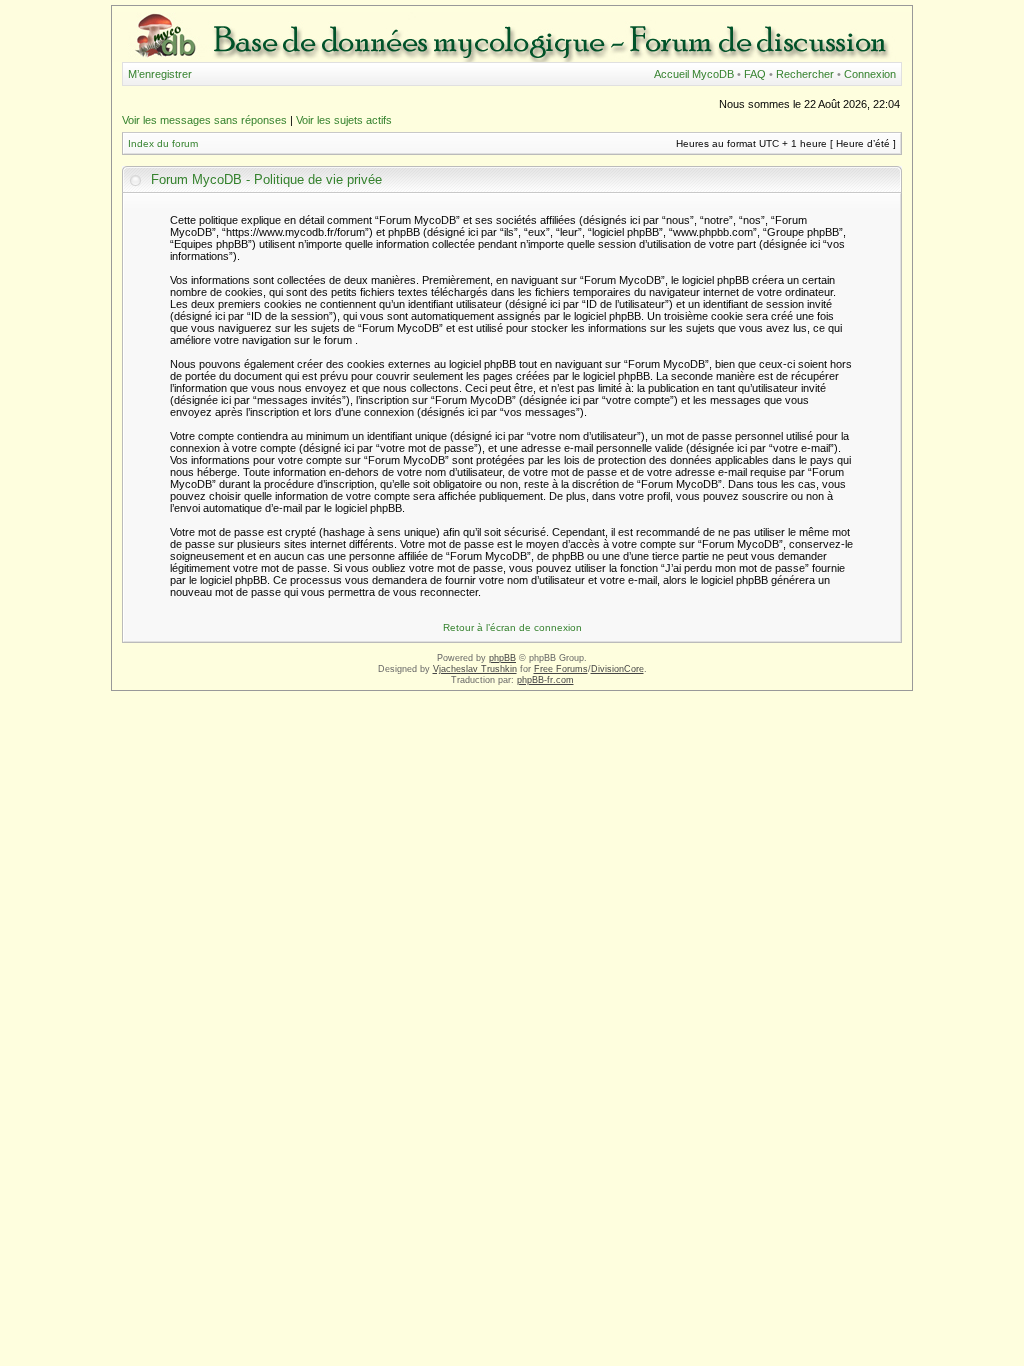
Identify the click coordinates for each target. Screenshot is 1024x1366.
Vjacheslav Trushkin (475, 669)
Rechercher (805, 74)
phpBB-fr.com (545, 680)
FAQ (755, 74)
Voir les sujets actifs (344, 120)
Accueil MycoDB (694, 74)
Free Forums (561, 669)
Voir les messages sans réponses (204, 120)
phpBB (502, 658)
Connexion (870, 74)
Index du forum (163, 143)
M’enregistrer (160, 74)
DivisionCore (617, 669)
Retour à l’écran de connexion (512, 627)
